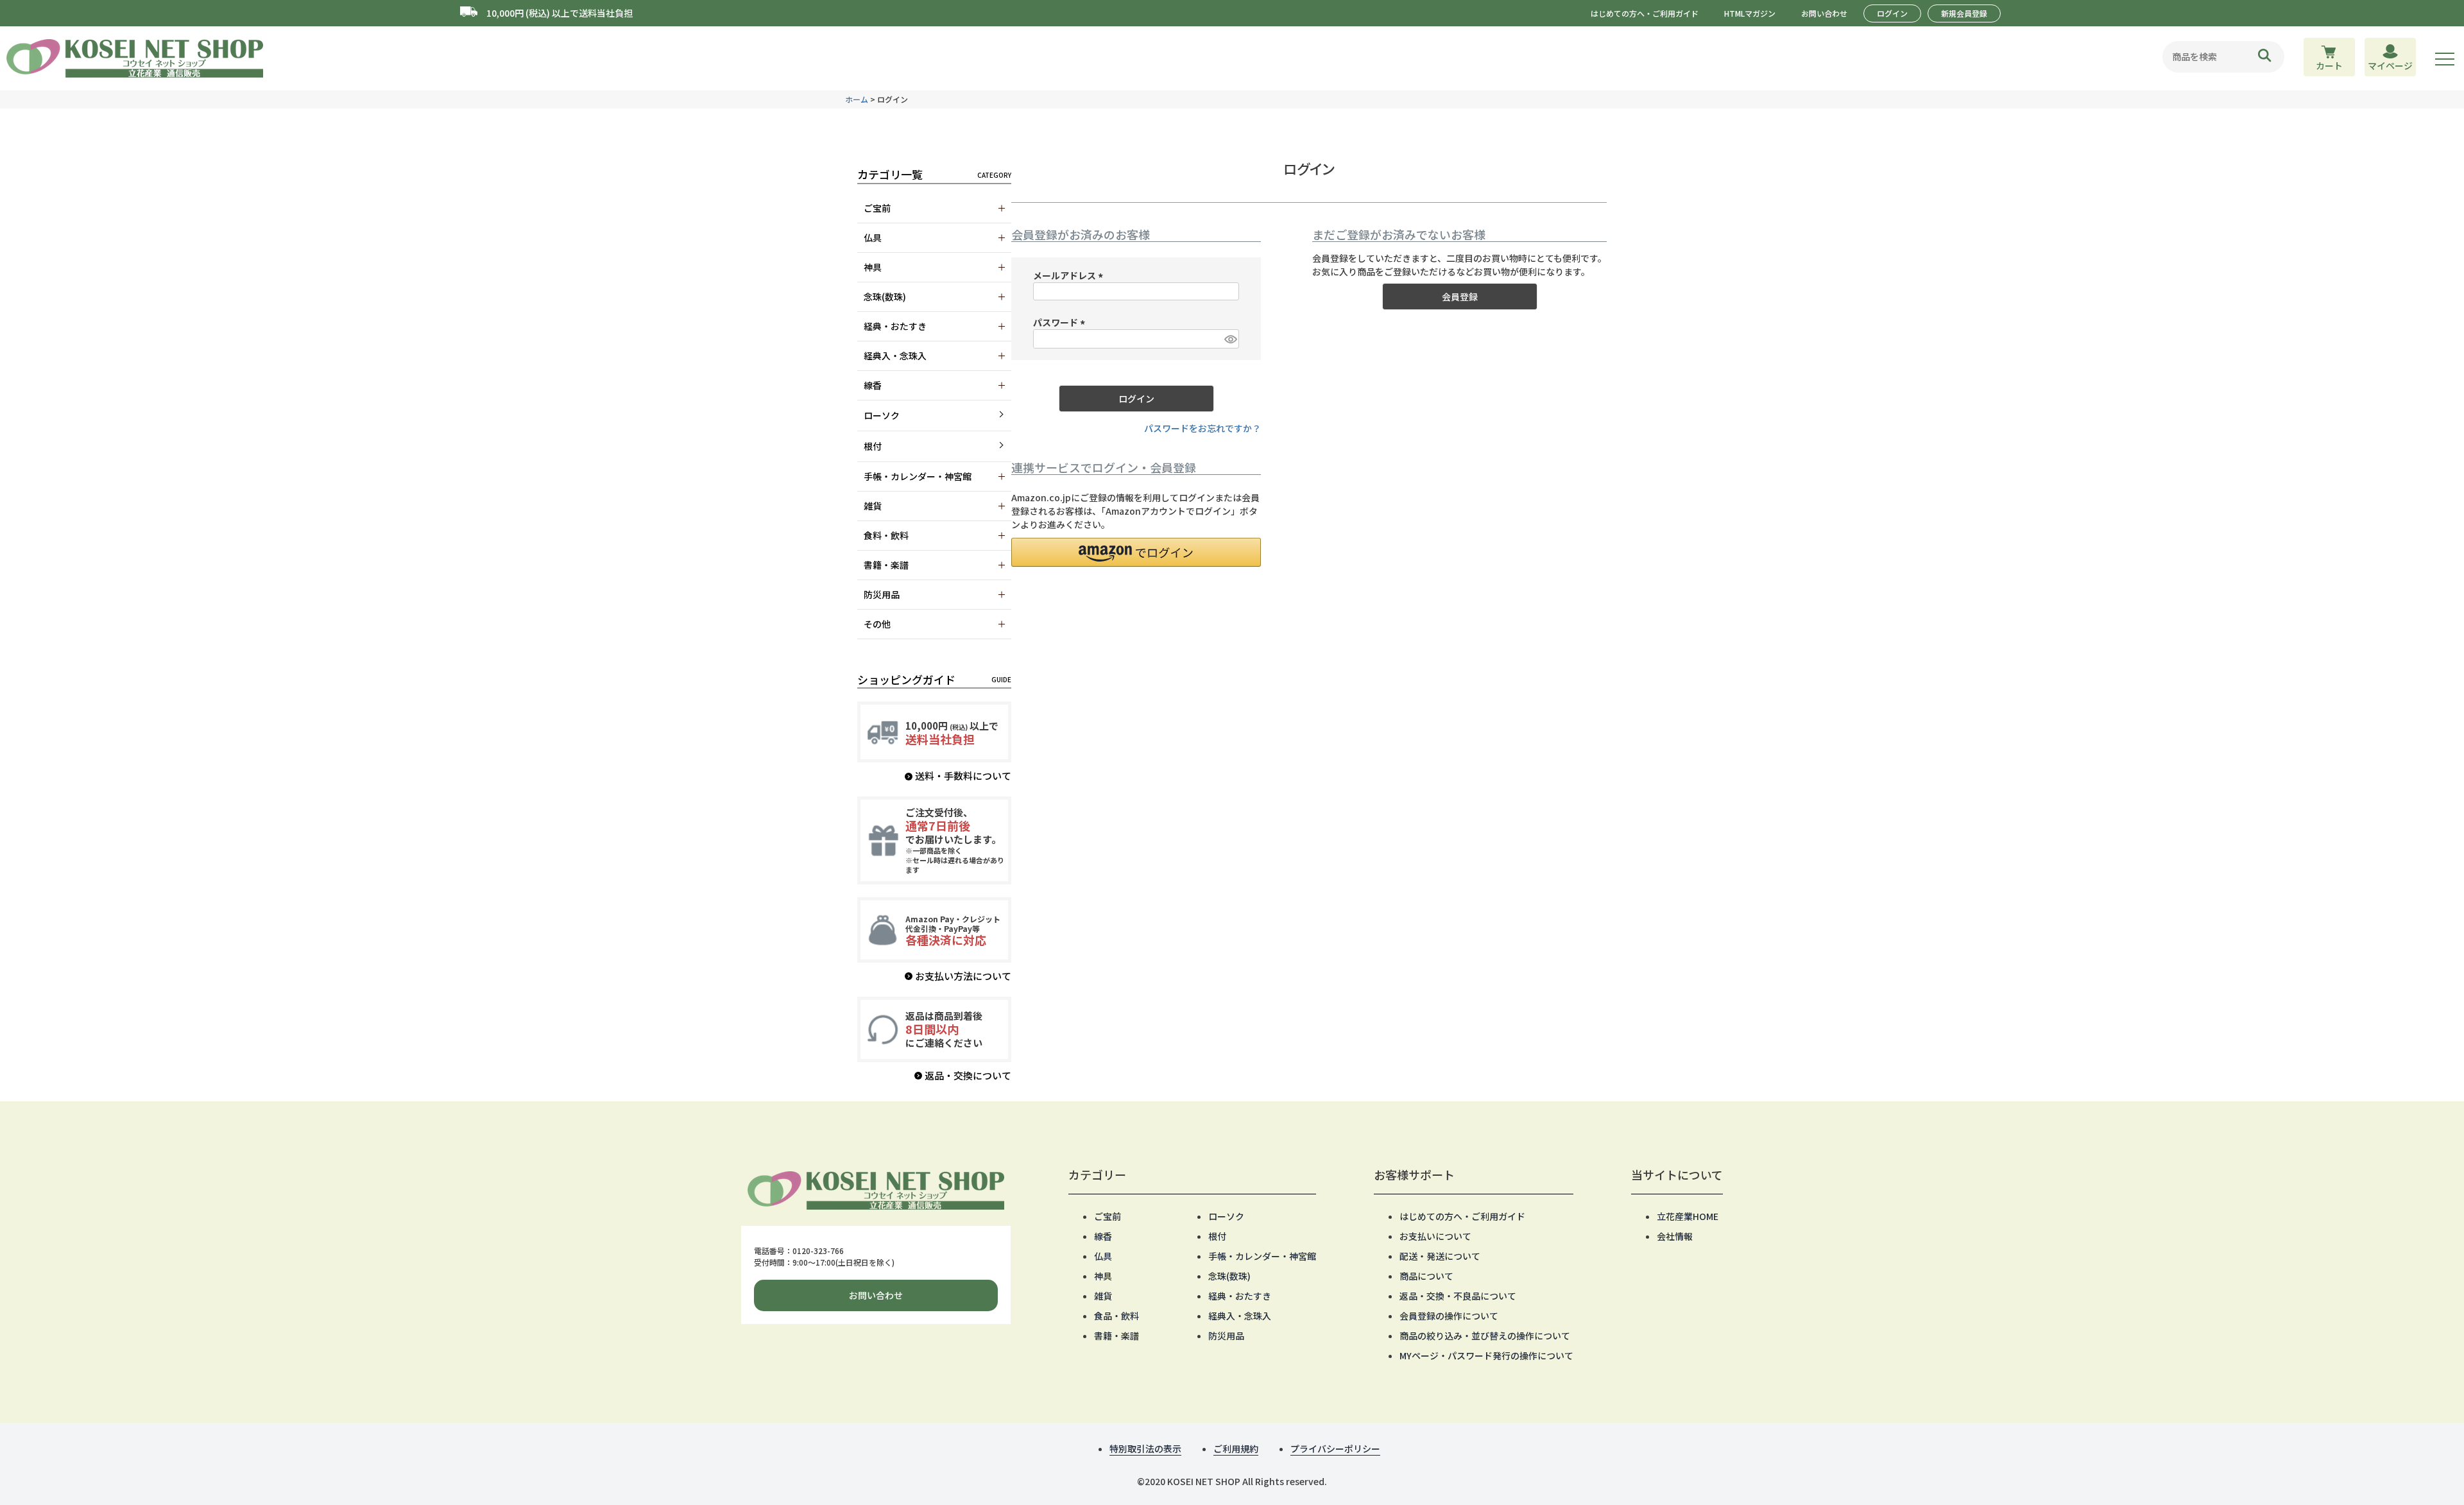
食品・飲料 (1116, 1316)
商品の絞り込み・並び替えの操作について (1485, 1336)
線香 (1103, 1236)
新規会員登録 (1964, 13)
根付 (873, 446)
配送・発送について (1440, 1256)
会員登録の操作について (1449, 1316)
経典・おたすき (1240, 1296)
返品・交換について (968, 1075)
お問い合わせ (1824, 13)
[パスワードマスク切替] (1230, 339)
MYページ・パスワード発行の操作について (1486, 1355)
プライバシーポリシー (1335, 1449)
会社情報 (1675, 1236)
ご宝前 (1108, 1216)
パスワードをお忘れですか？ (1202, 428)
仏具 (1103, 1256)
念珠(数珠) (1229, 1276)
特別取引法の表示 (1145, 1449)
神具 (1103, 1276)
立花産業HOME (1688, 1216)
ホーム (857, 99)
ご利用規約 (1236, 1449)
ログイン (1892, 13)
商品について (1426, 1276)
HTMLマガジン (1750, 13)
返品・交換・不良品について (1458, 1296)
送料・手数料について (963, 776)
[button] (1136, 552)
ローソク (882, 415)
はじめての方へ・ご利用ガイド (1645, 13)
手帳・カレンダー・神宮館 (1262, 1256)
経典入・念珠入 (1240, 1316)
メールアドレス (1070, 275)
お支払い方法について (963, 976)
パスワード (1061, 322)
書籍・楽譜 (1116, 1336)
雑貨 (1103, 1296)
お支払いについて (1435, 1236)
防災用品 (1226, 1336)
